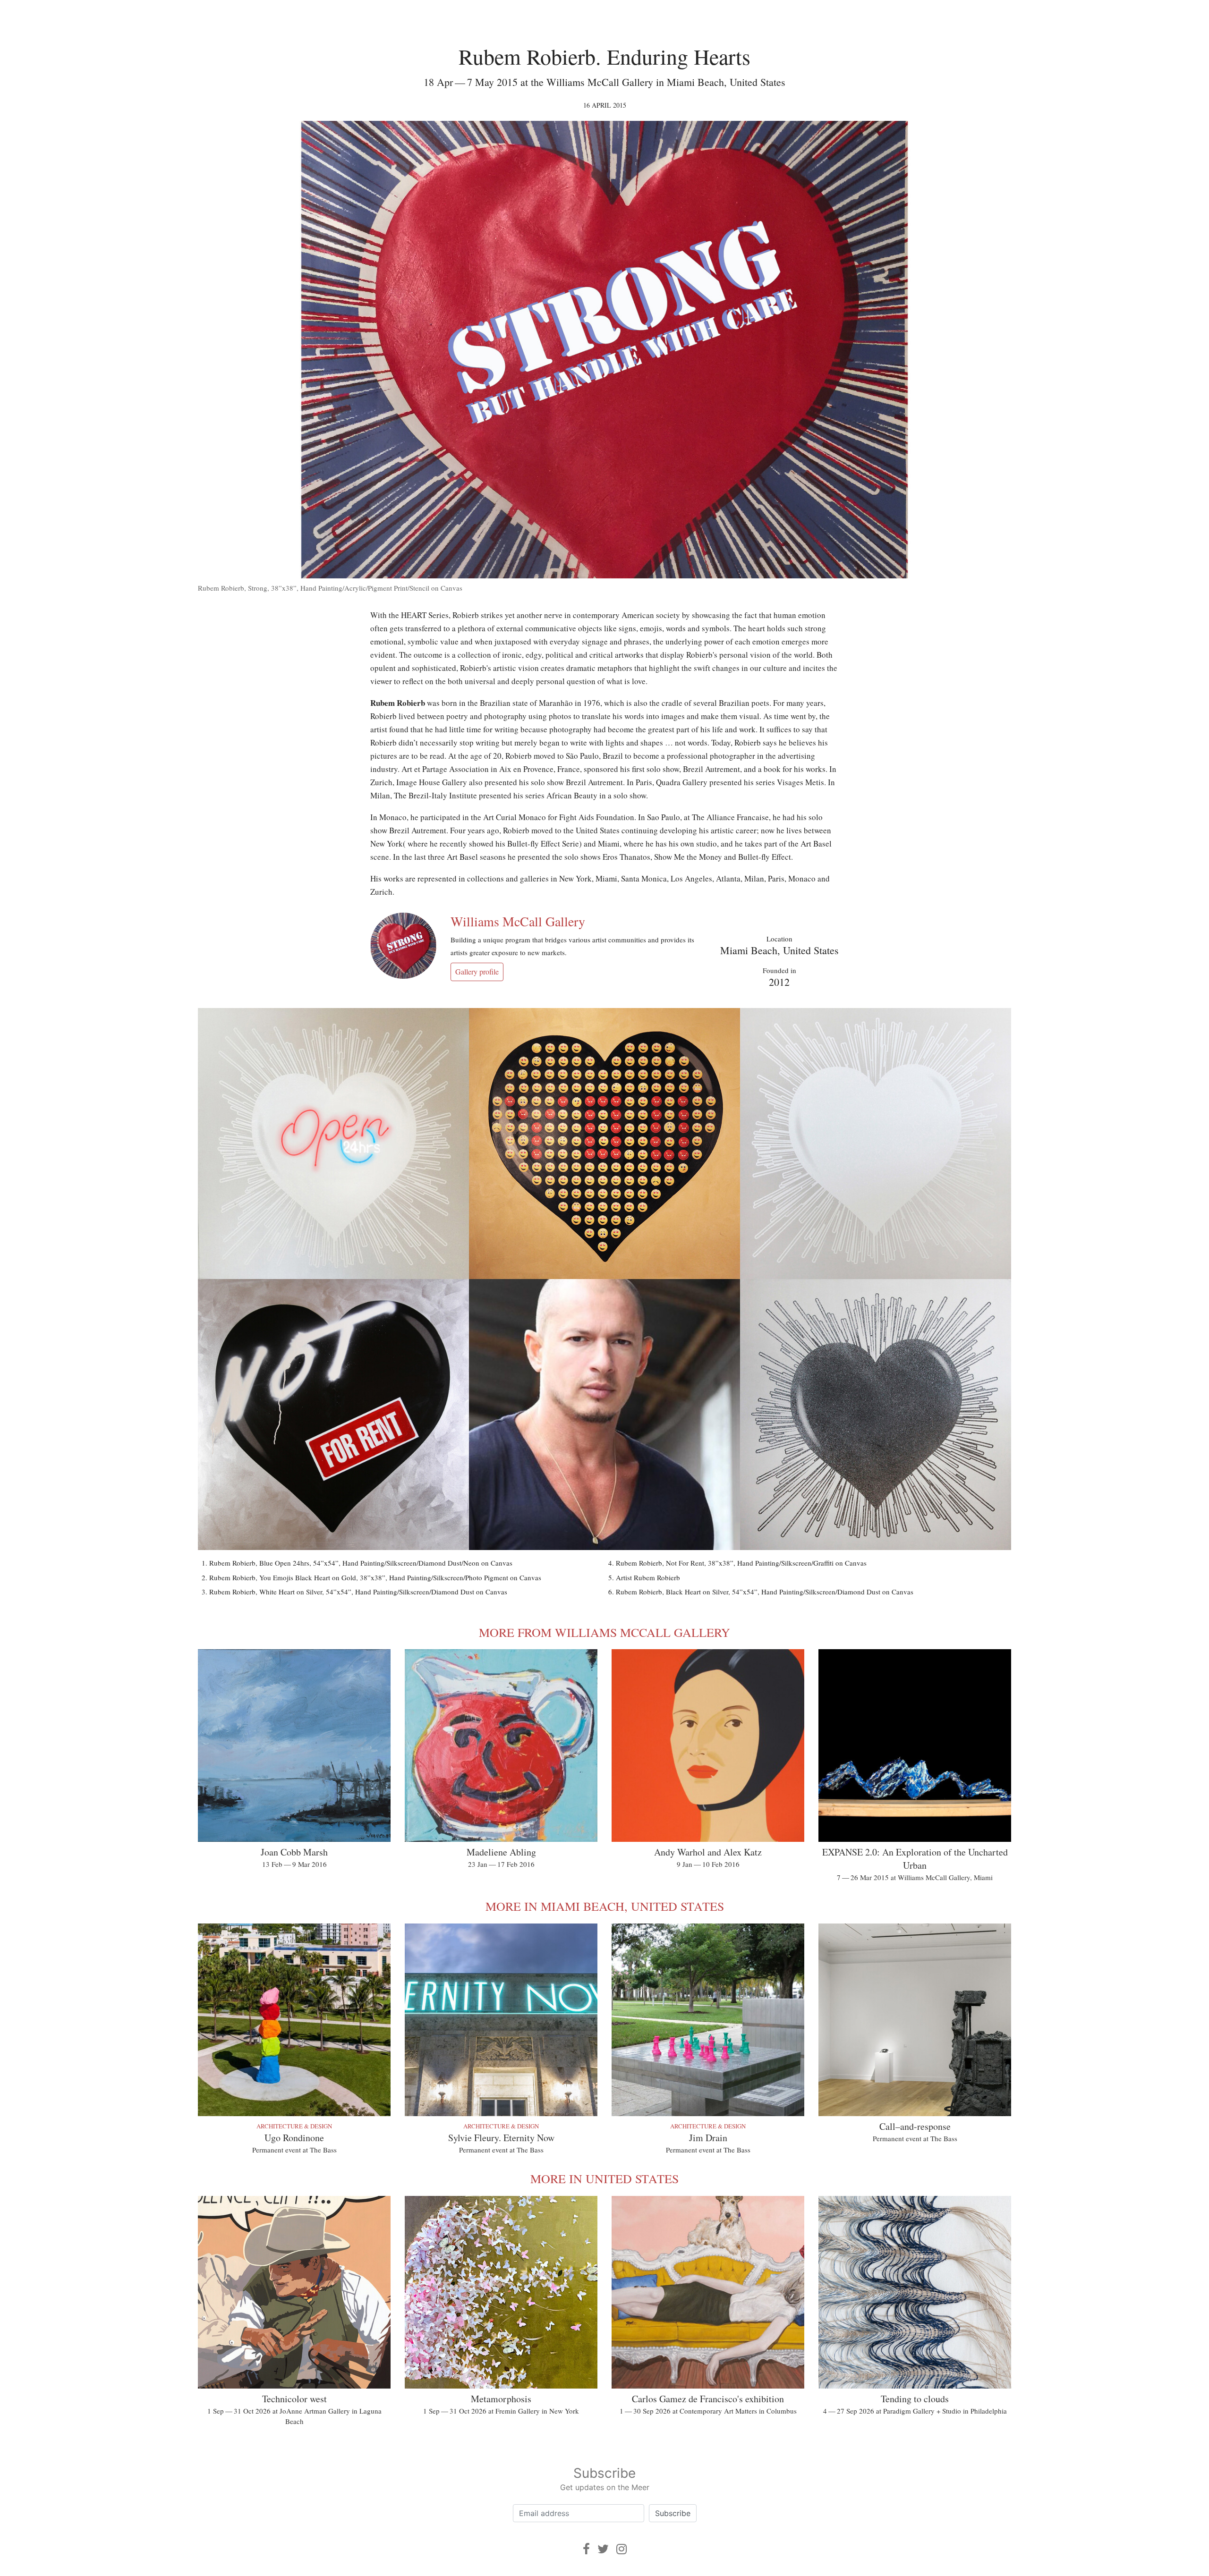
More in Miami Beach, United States (605, 1906)
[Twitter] (603, 2549)
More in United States (604, 2178)
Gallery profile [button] (477, 971)
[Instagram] (622, 2549)
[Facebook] (586, 2549)
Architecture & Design (294, 2126)
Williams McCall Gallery (518, 921)
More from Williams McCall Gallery (604, 1632)
